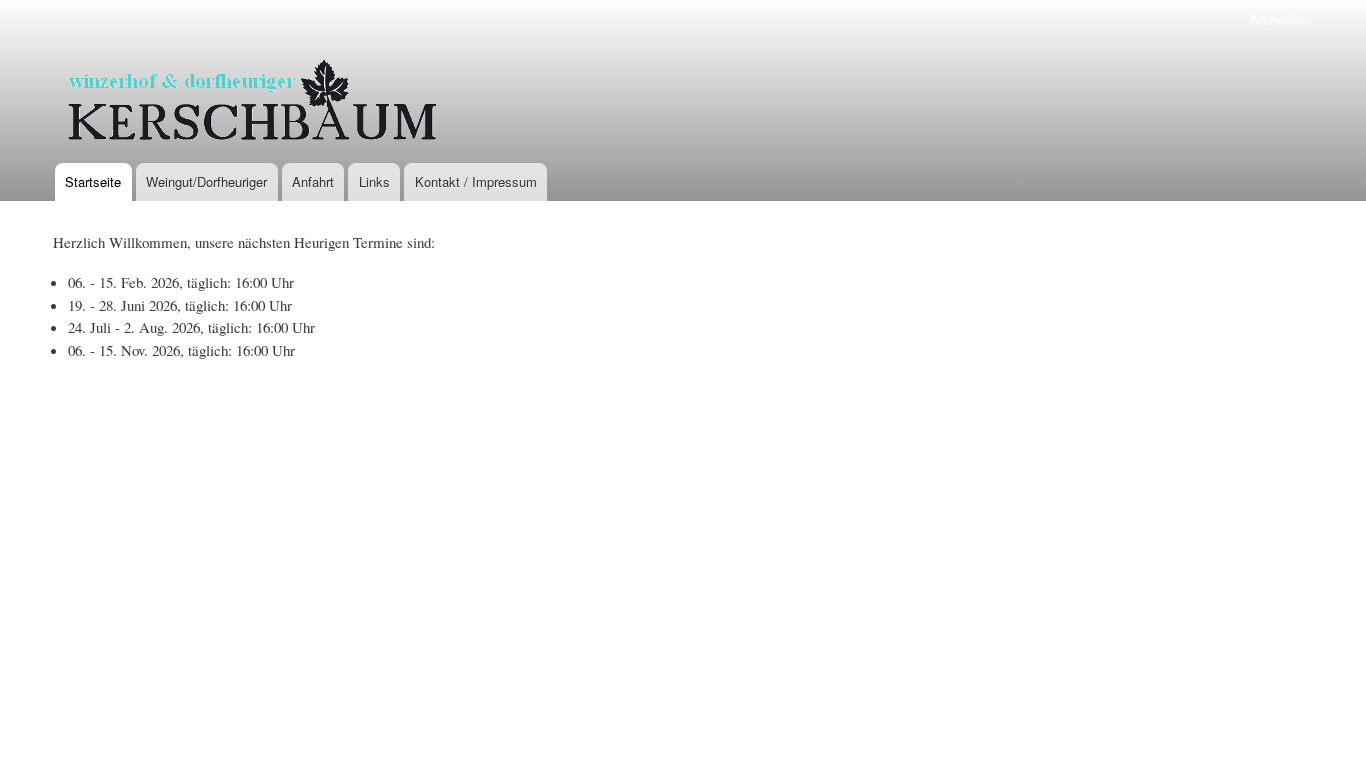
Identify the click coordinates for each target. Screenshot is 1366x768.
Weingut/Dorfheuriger (206, 181)
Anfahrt (313, 181)
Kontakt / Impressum (476, 181)
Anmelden (1279, 19)
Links (374, 181)
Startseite (93, 181)
